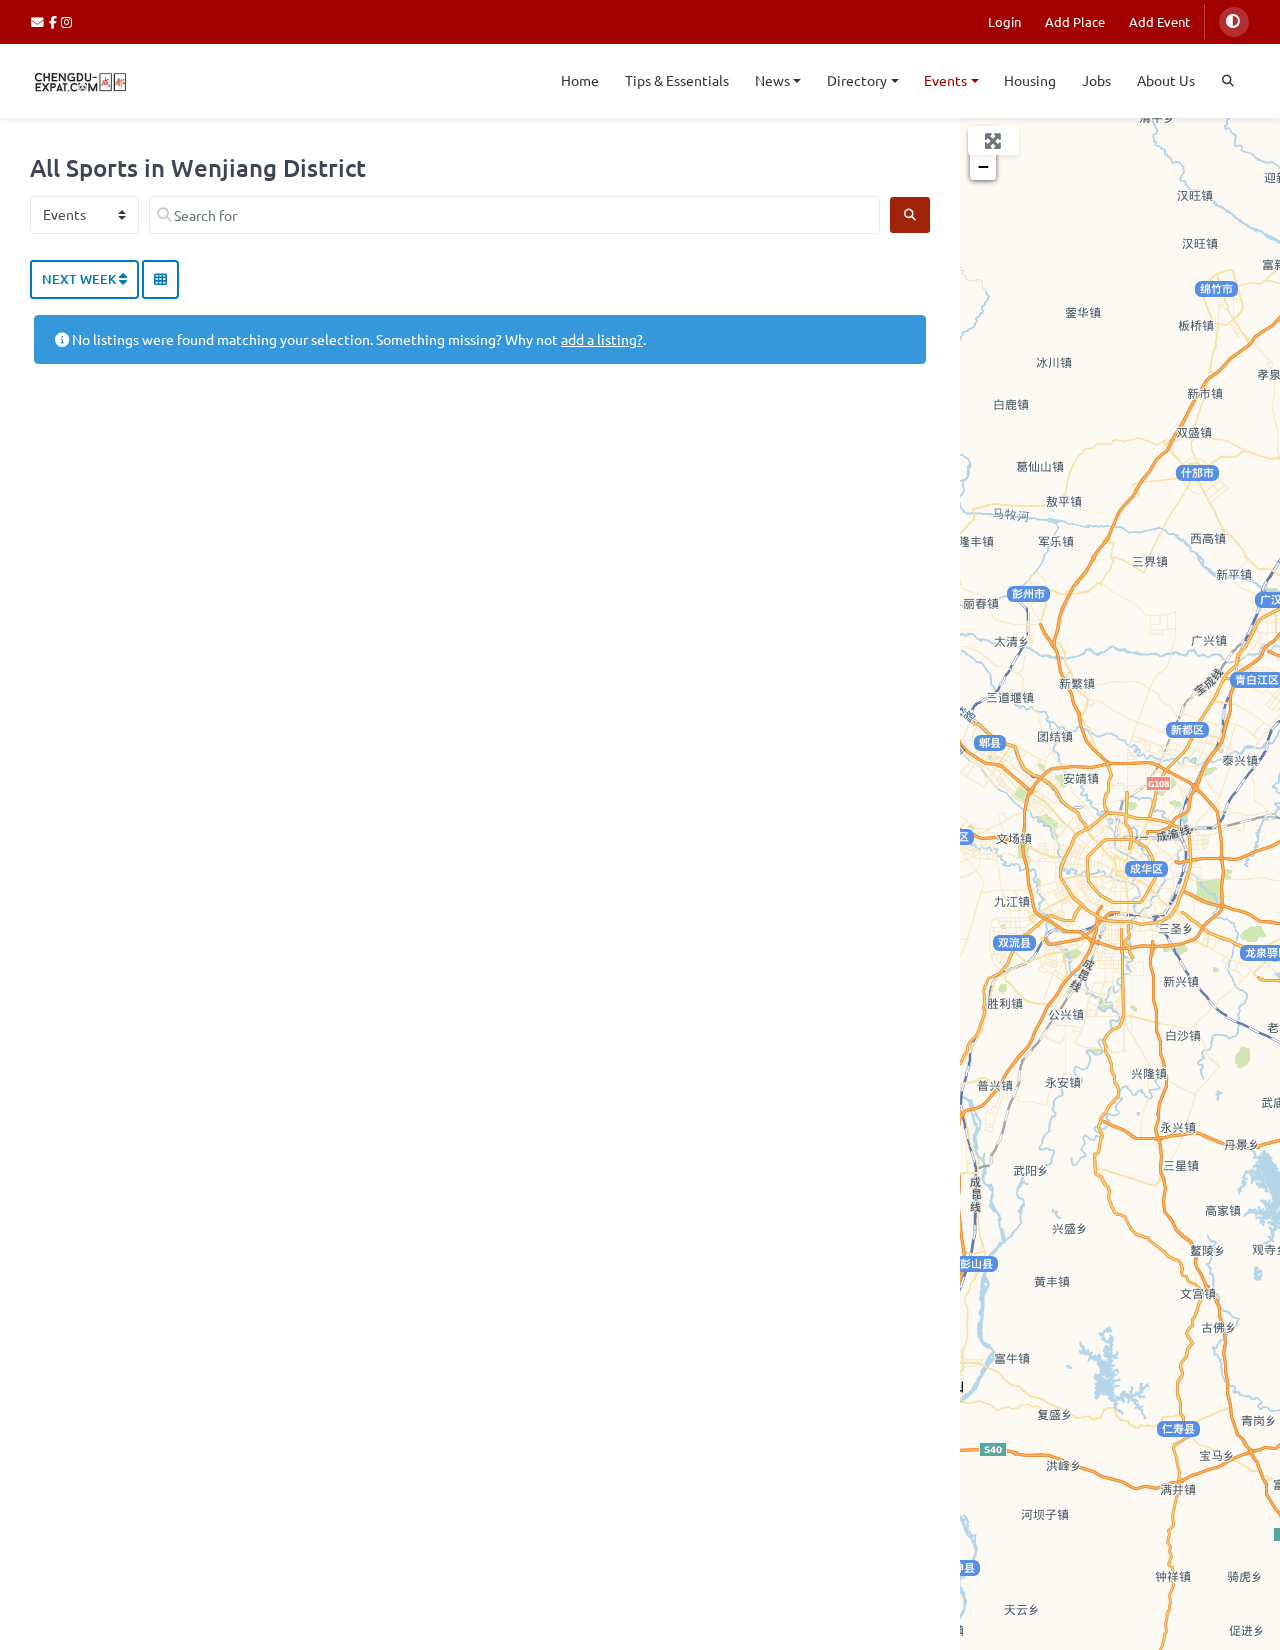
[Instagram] (67, 21)
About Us (1166, 80)
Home (580, 80)
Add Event (1159, 21)
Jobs (1096, 80)
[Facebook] (55, 21)
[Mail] (40, 21)
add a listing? (602, 339)
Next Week (80, 279)
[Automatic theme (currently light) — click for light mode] (1234, 22)
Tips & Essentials (677, 80)
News (772, 80)
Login (1004, 21)
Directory (857, 80)
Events (945, 80)
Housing (1030, 80)
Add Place (1075, 21)
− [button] (983, 166)
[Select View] (160, 280)
